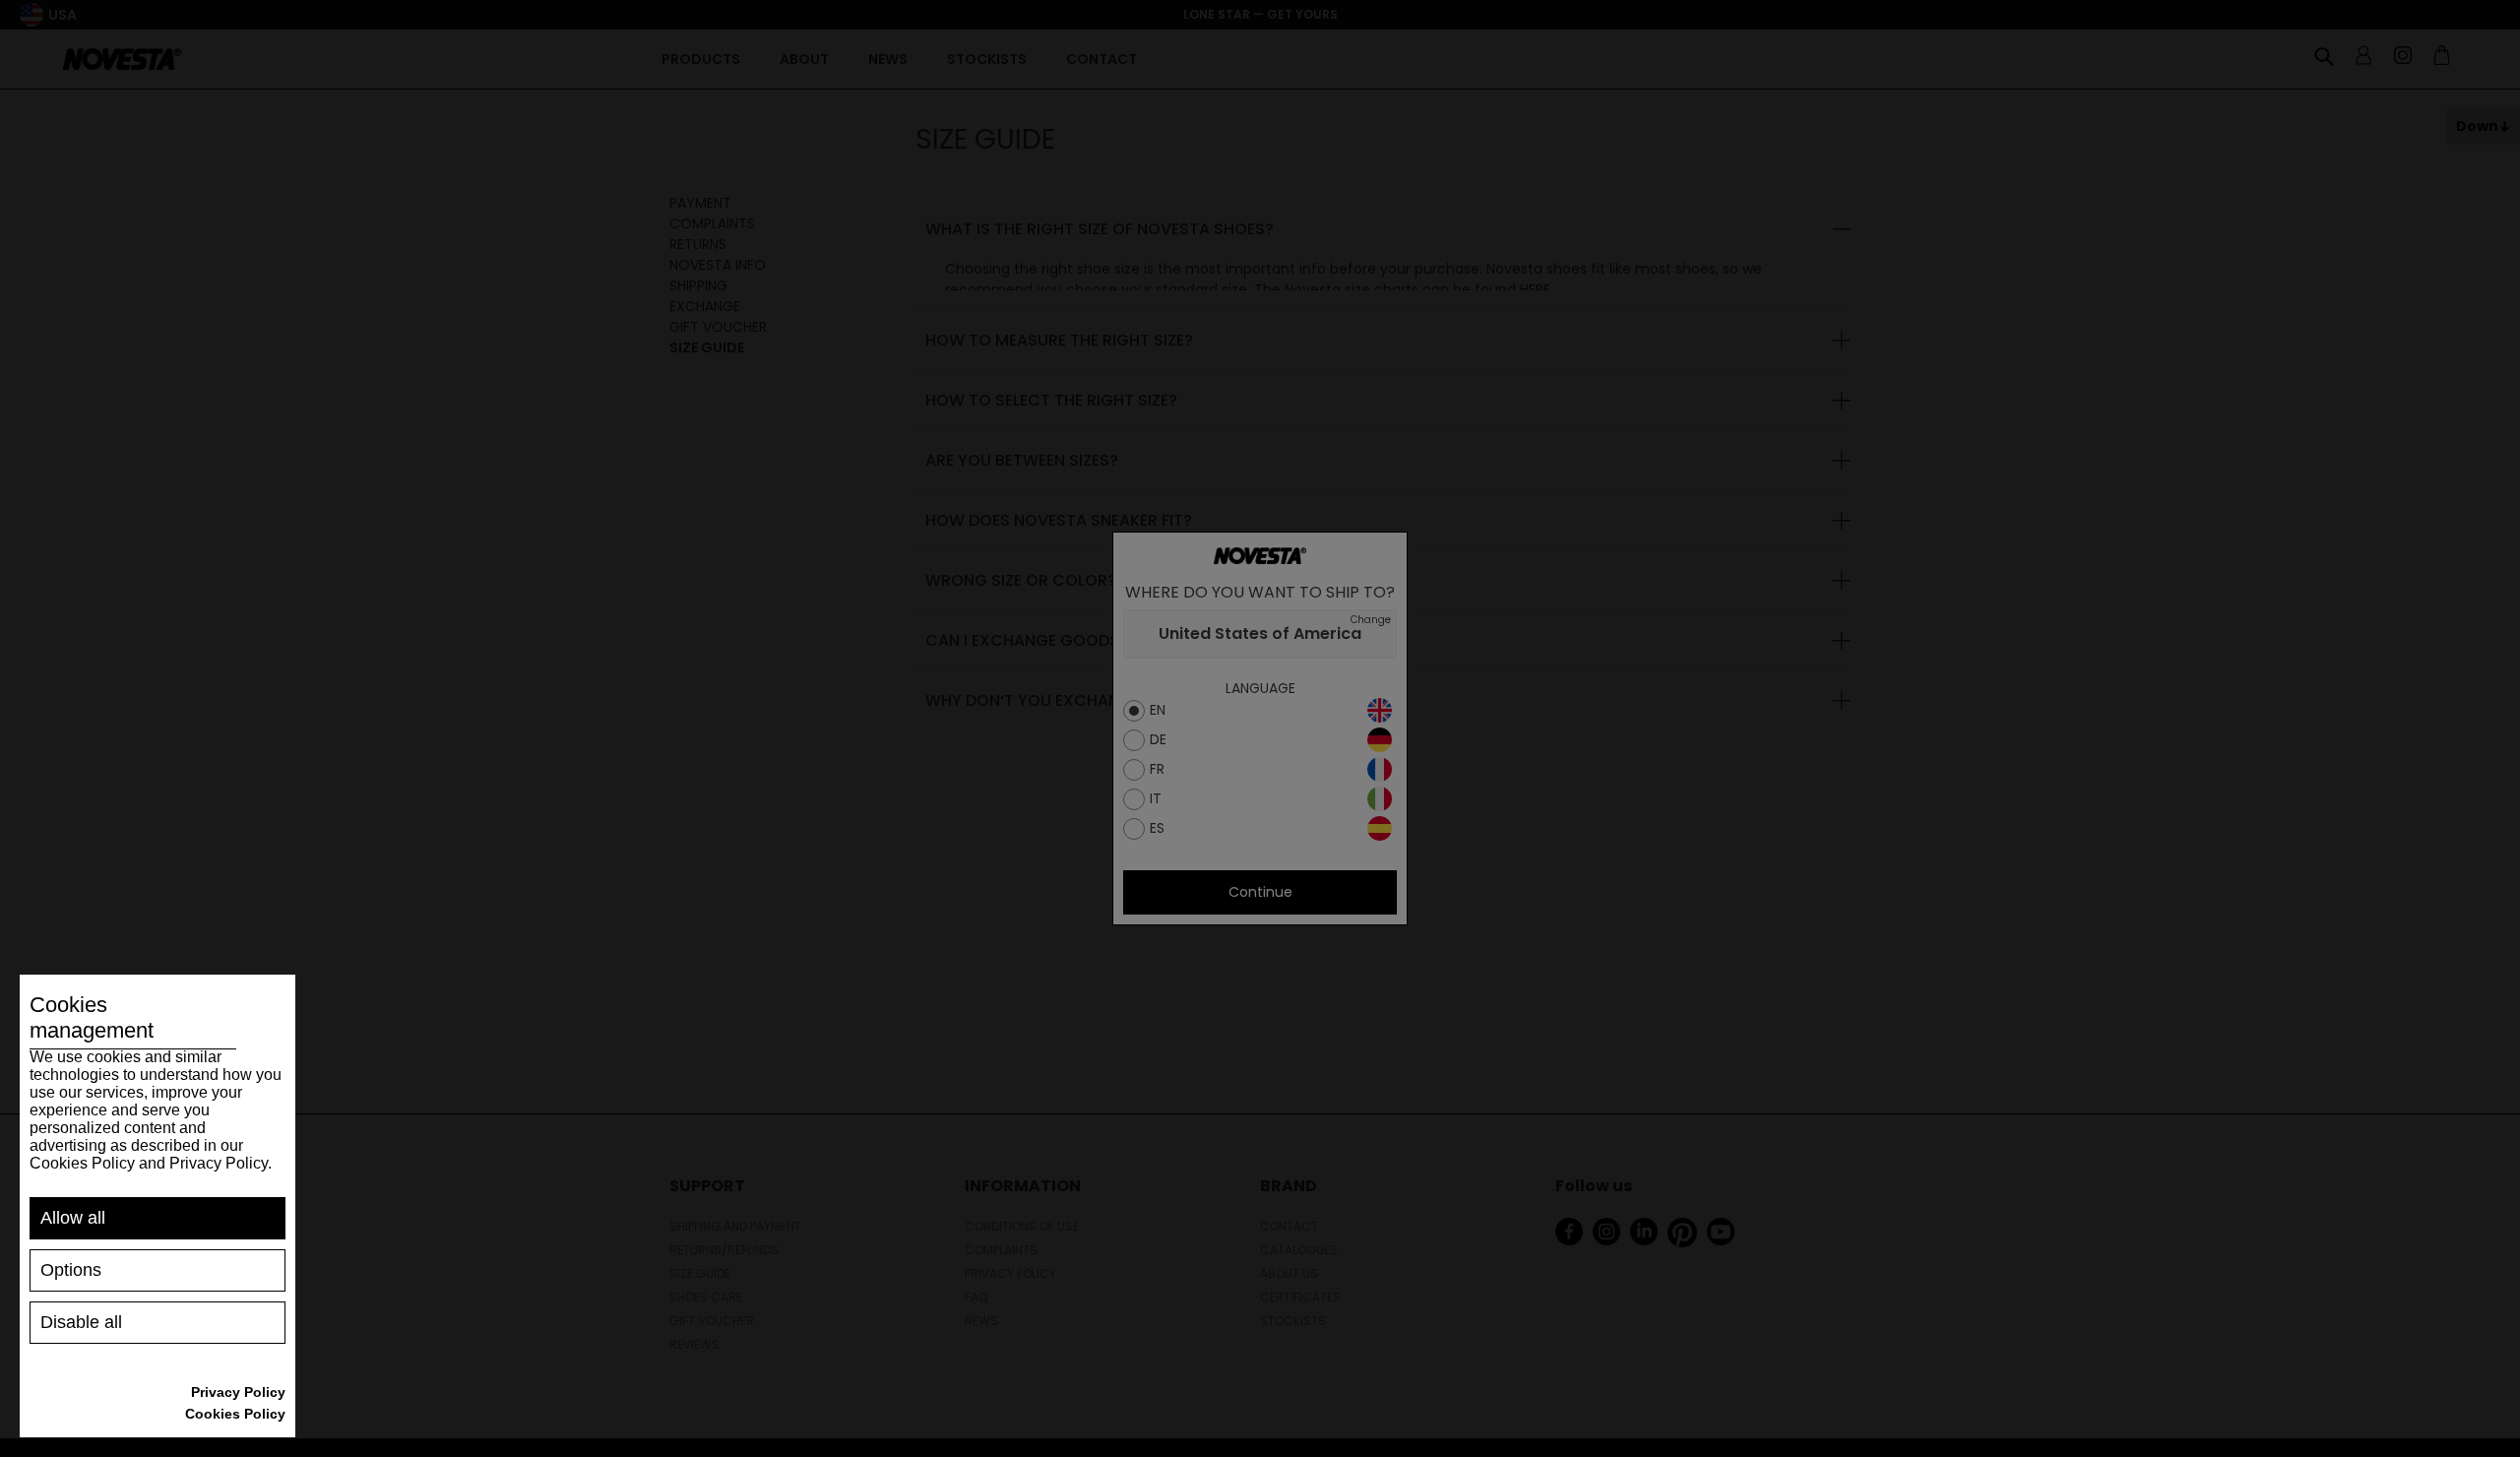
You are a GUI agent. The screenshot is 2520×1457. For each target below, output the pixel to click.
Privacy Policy (238, 1392)
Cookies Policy (235, 1414)
